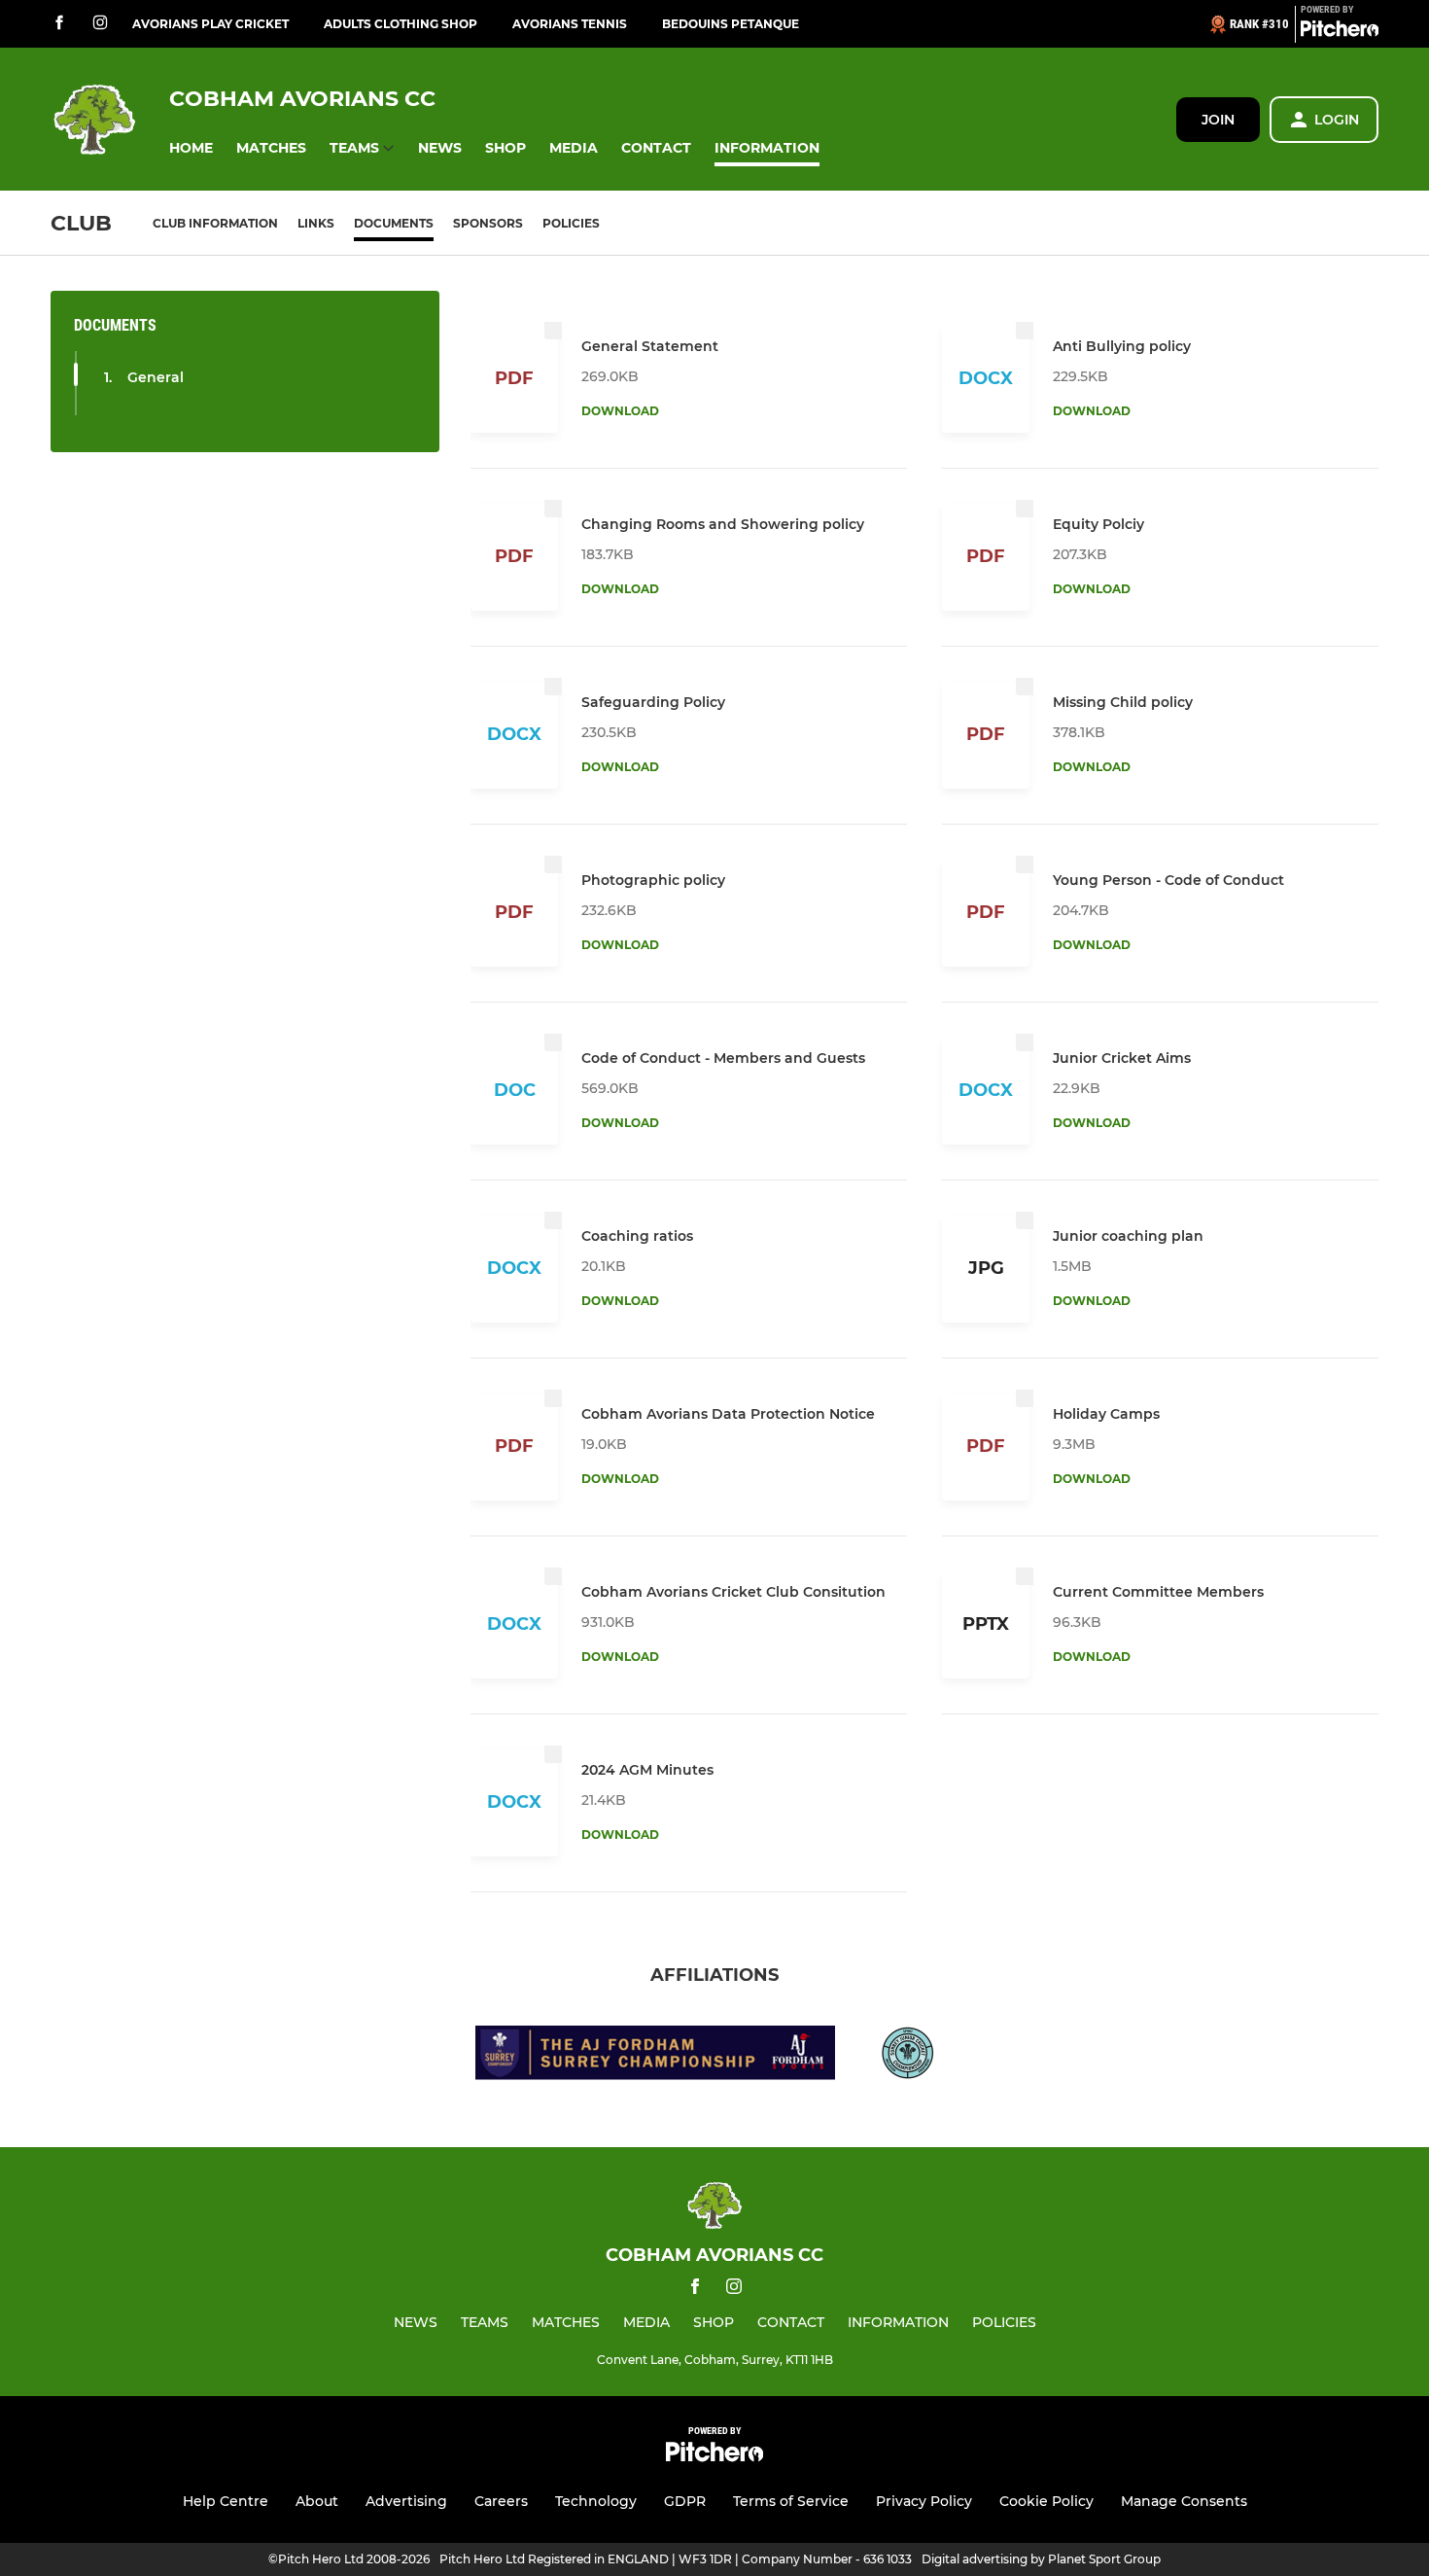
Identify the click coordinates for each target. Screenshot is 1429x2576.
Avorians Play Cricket (210, 24)
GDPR (685, 2501)
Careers (501, 2501)
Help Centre (226, 2501)
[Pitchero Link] (1340, 32)
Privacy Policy (924, 2501)
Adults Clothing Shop (401, 24)
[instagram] (100, 24)
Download (620, 411)
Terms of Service (791, 2501)
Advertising (406, 2501)
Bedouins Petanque (731, 24)
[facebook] (59, 24)
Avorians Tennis (570, 24)
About (317, 2501)
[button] (191, 148)
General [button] (156, 377)
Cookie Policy (1046, 2501)
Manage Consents (1184, 2501)
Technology (596, 2501)
